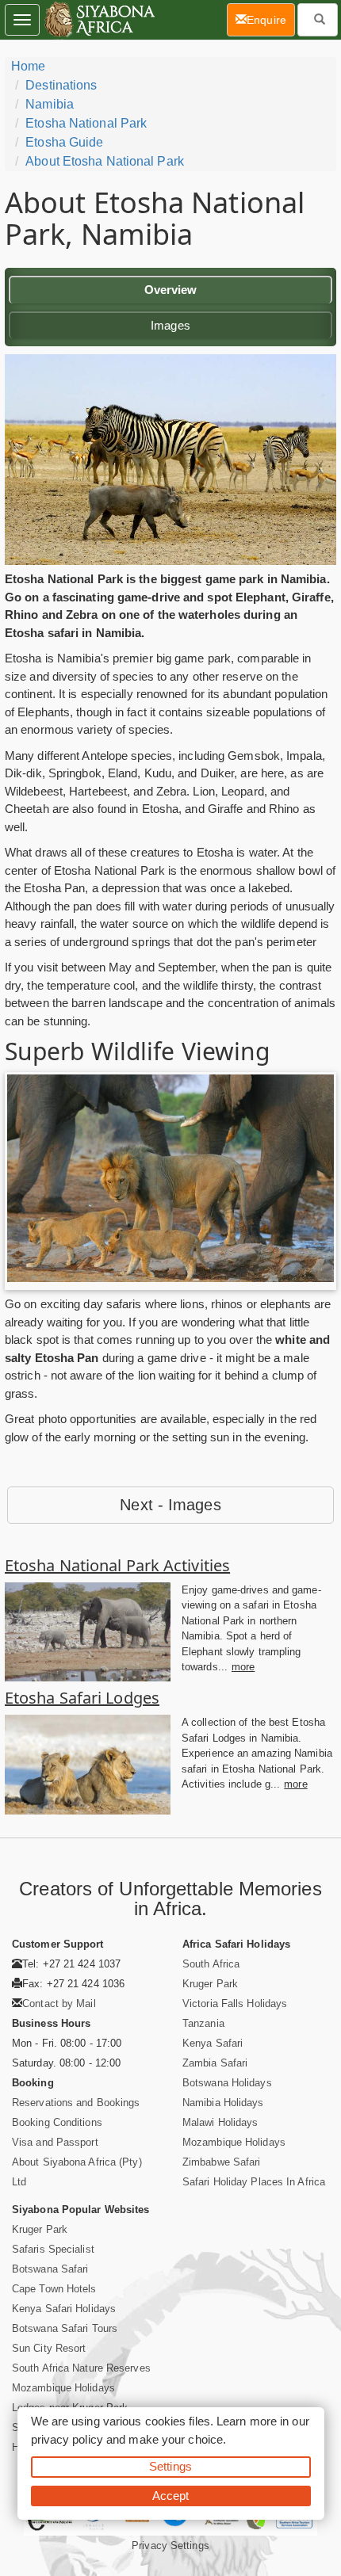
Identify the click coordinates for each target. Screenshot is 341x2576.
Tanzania (203, 2023)
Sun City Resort (49, 2348)
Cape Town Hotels (54, 2289)
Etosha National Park (86, 123)
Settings (170, 2466)
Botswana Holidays (227, 2083)
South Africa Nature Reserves (81, 2368)
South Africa (211, 1964)
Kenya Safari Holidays (64, 2309)
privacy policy (67, 2439)
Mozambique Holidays (234, 2142)
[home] (99, 20)
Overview (171, 290)
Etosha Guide (64, 142)
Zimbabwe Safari (222, 2162)
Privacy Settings (170, 2545)
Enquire (271, 19)
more (243, 1667)
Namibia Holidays (223, 2103)
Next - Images (170, 1505)
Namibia (50, 104)
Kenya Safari (213, 2043)
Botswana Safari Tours (65, 2328)
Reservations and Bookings (76, 2103)
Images (170, 325)
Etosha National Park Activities (117, 1565)
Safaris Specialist (53, 2249)
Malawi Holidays (220, 2122)
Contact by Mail (59, 2004)
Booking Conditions (57, 2122)
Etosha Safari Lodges (82, 1698)
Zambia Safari (215, 2063)
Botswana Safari (50, 2269)
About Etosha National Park (105, 161)
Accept (171, 2496)
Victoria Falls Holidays (235, 2004)
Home (28, 66)
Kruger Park (210, 1984)
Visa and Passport (55, 2142)
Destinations (61, 85)
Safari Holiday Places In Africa (254, 2182)
